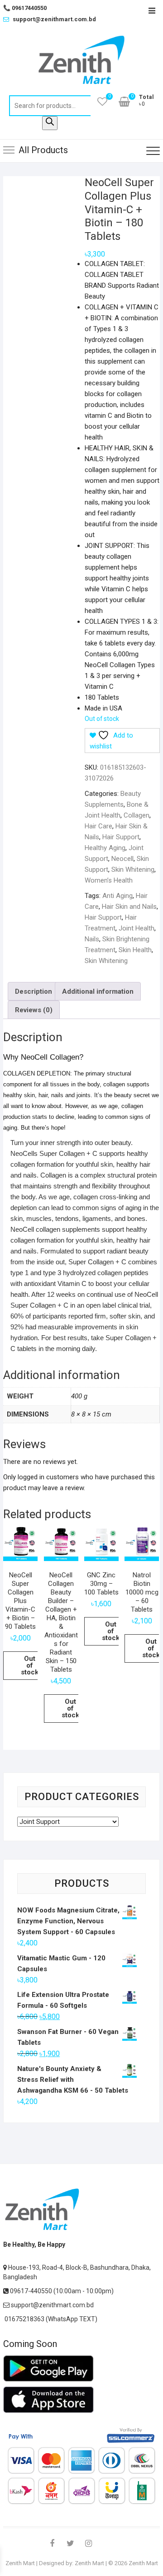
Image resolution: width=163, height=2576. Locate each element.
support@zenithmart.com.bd (54, 19)
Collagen (137, 815)
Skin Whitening (133, 870)
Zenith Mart (20, 2563)
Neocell (122, 859)
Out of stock (30, 1665)
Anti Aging (117, 896)
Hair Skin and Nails (129, 907)
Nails (92, 939)
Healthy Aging (105, 848)
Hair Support (121, 837)
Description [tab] (34, 991)
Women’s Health (109, 880)
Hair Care (98, 826)
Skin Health (135, 950)
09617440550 (25, 8)
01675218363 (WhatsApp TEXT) (50, 2319)
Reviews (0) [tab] (34, 1010)
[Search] (50, 123)
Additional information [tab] (98, 991)
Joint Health (137, 928)
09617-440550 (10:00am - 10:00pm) (61, 2291)
